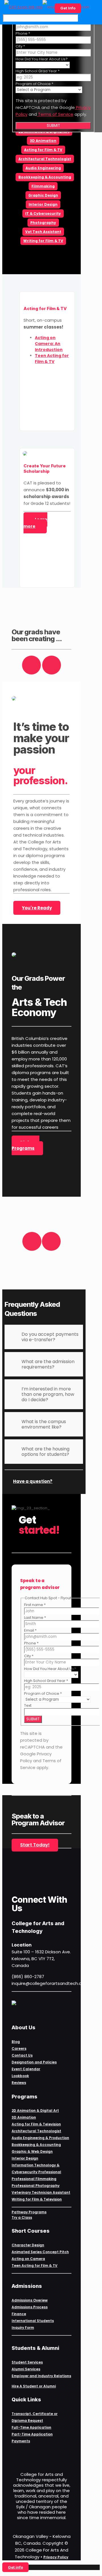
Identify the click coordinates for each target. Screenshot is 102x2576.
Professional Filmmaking (34, 2179)
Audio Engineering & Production (40, 2138)
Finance (19, 2314)
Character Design (28, 2245)
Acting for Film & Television (36, 2124)
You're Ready (37, 908)
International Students (33, 2321)
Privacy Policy (56, 2557)
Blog (16, 2042)
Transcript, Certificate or (35, 2414)
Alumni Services (26, 2369)
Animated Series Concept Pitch (40, 2252)
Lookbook (20, 2076)
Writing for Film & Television (37, 2199)
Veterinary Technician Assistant (41, 2192)
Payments (21, 2441)
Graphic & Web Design (32, 2151)
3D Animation (43, 141)
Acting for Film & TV (43, 150)
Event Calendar (26, 2069)
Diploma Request (27, 2421)
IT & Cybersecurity (43, 213)
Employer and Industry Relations (41, 2376)
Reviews (19, 2083)
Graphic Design (43, 195)
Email (30, 1630)
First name (35, 1605)
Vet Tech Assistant (43, 232)
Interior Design (43, 204)
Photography (43, 223)
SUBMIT (53, 126)
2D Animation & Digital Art (35, 2110)
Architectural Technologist (45, 159)
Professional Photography (36, 2186)
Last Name (35, 1618)
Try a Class (22, 2217)
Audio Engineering (43, 168)
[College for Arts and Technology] (47, 7)
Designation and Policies (34, 2062)
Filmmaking (43, 186)
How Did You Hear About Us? (42, 59)
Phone (23, 33)
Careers (19, 2048)
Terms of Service (55, 114)
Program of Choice (34, 84)
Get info (15, 2567)
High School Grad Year (38, 71)
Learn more (35, 523)
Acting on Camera (28, 2259)
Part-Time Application (32, 2434)
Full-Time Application (31, 2427)
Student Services (27, 2362)
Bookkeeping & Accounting (45, 177)
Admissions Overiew (30, 2300)
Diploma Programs (25, 1145)
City (20, 46)
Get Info (68, 8)
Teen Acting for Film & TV (35, 2266)
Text (28, 1705)
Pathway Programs (29, 2212)
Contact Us (22, 2055)
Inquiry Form (23, 2328)
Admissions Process (30, 2307)
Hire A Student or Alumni (34, 2386)
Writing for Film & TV (43, 241)
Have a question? (33, 1481)
